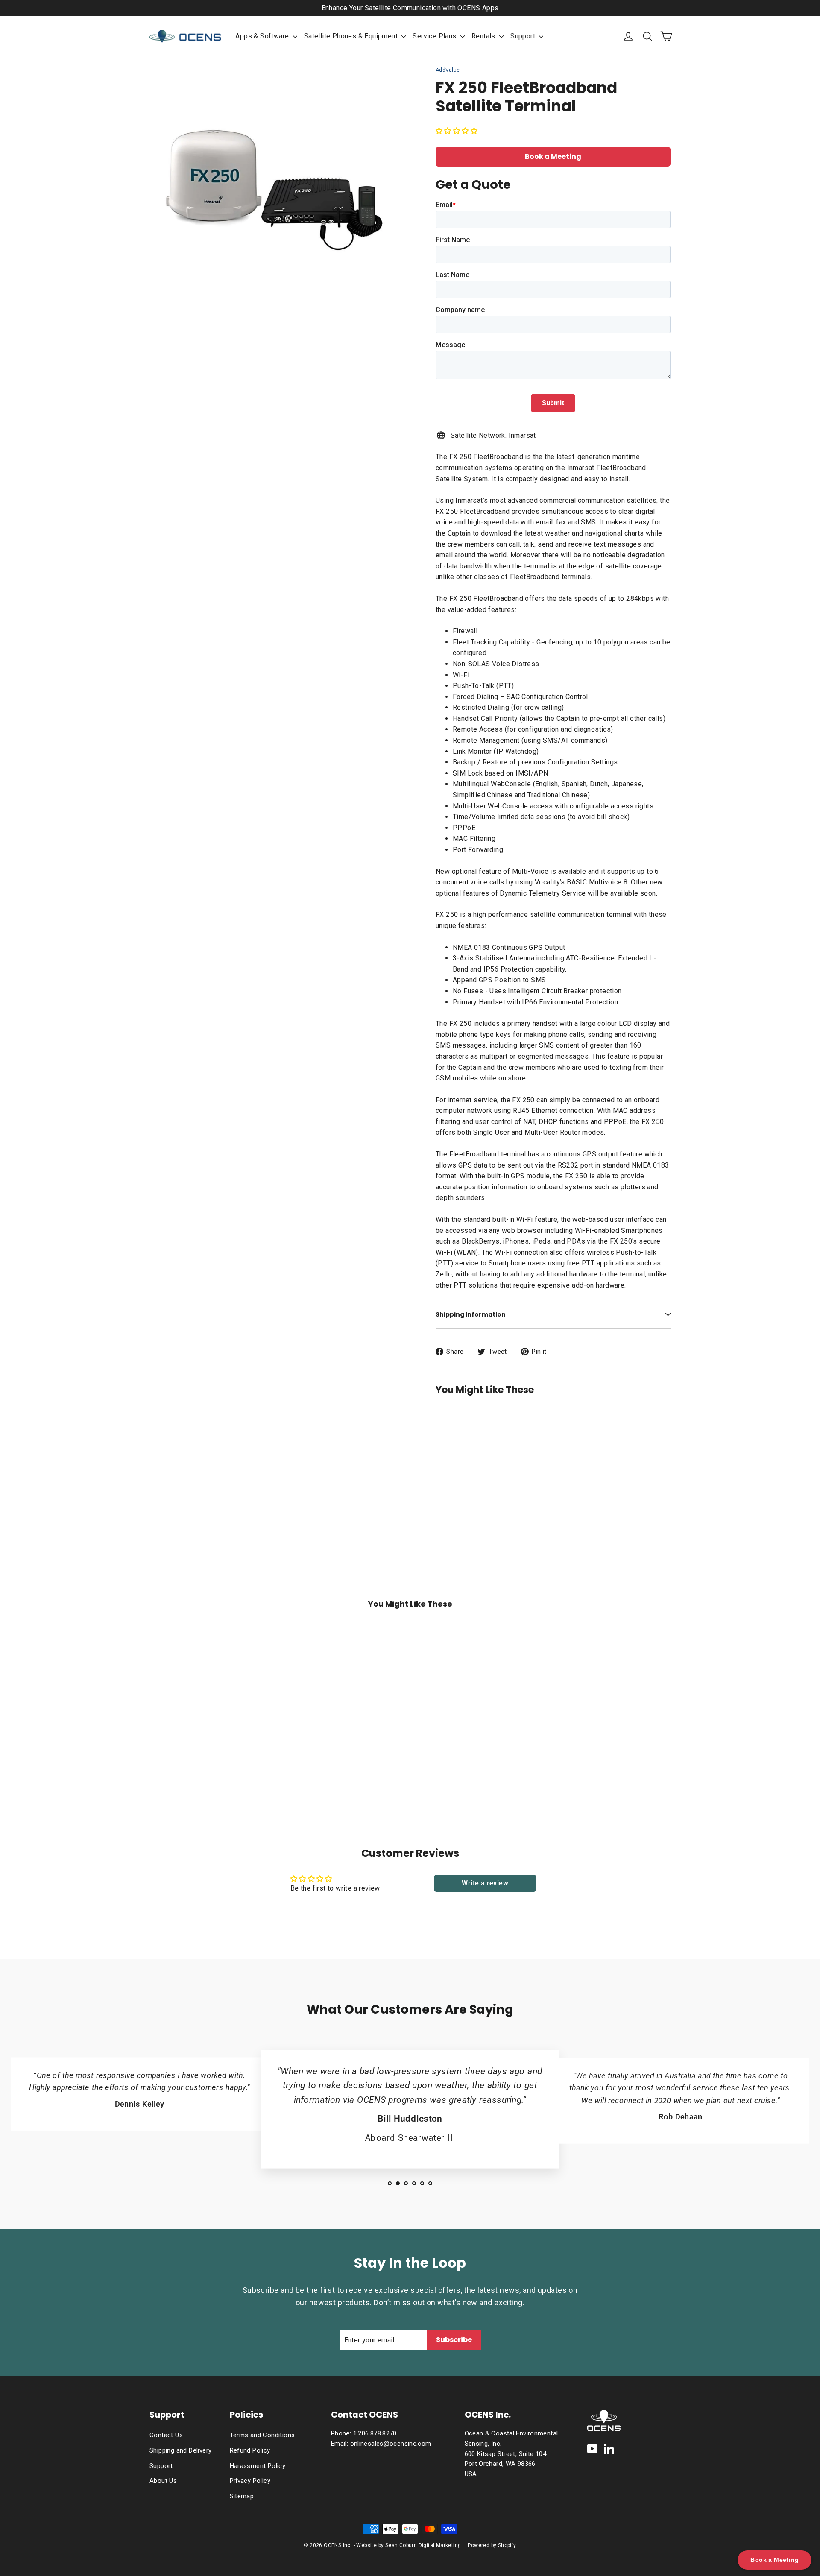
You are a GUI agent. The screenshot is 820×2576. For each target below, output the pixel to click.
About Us (163, 2481)
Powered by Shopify (492, 2545)
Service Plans (435, 36)
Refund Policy (250, 2450)
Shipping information (471, 1314)
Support (524, 36)
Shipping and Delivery (180, 2450)
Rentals (484, 36)
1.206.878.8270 (375, 2433)
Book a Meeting (553, 157)
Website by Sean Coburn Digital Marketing (409, 2545)
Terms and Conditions (262, 2435)
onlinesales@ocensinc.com (391, 2444)
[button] (457, 131)
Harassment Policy (258, 2466)
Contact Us (166, 2435)
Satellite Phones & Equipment (352, 36)
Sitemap (242, 2496)
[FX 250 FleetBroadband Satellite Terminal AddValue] (455, 1449)
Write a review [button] (485, 1883)
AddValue (448, 70)
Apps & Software (263, 36)
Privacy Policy (250, 2481)
